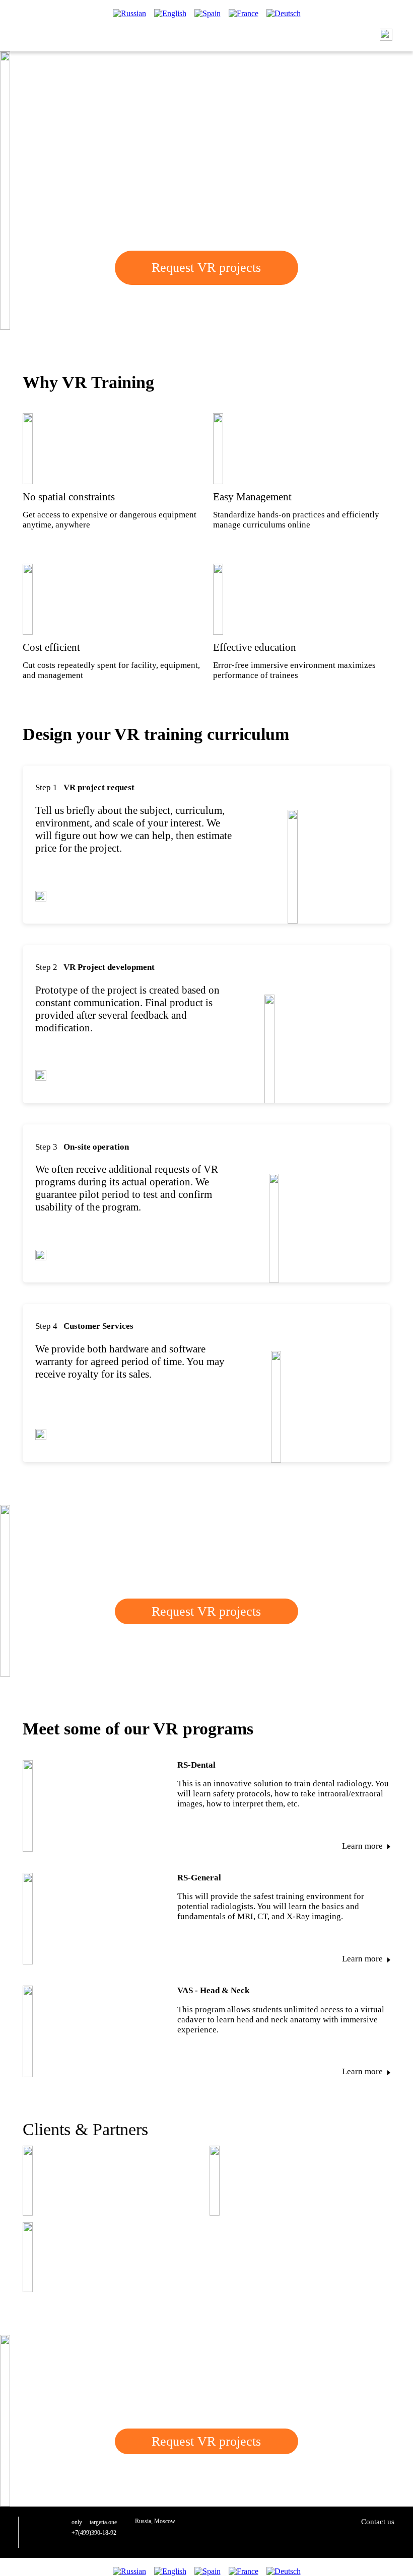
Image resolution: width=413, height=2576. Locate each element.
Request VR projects (206, 1611)
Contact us (378, 2522)
